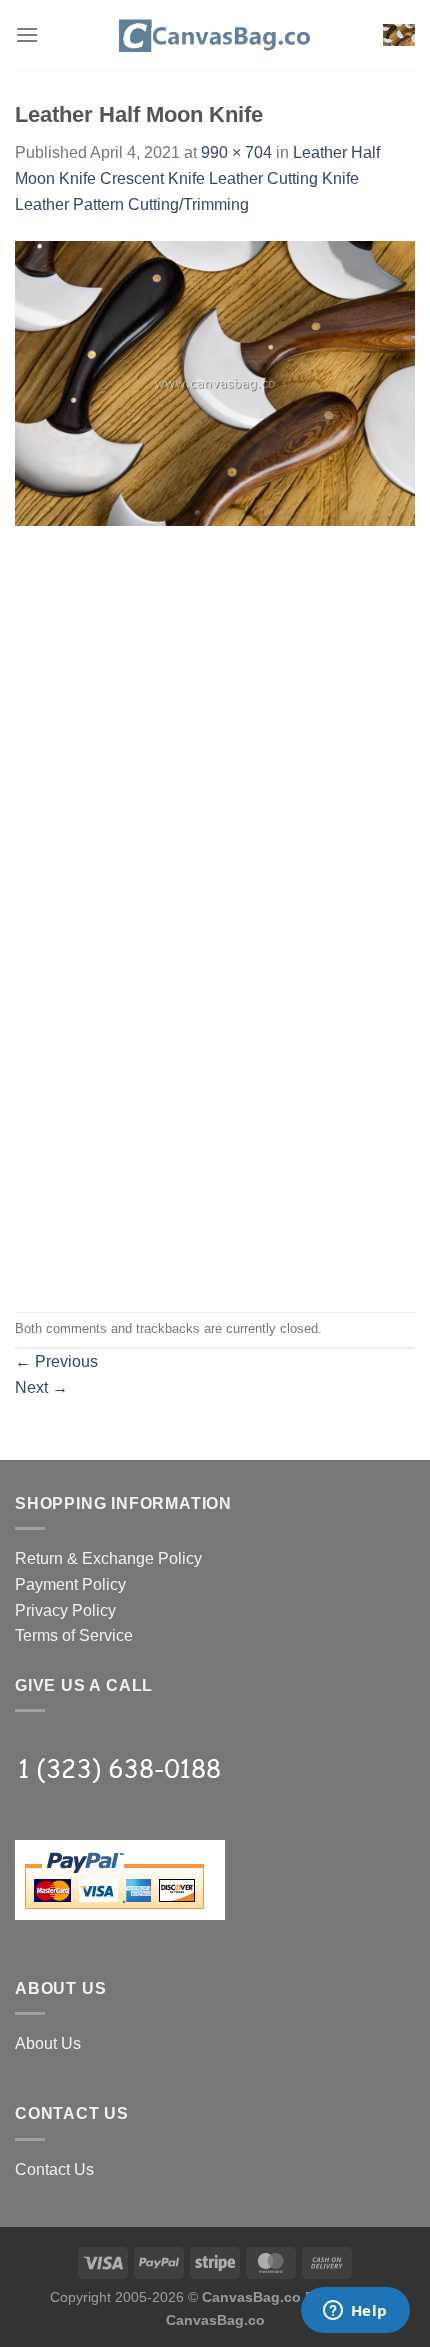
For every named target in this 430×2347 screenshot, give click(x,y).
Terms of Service (74, 1635)
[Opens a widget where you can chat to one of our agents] (355, 2312)
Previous (56, 1361)
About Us (48, 2043)
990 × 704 (236, 152)
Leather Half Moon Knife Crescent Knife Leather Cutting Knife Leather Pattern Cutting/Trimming (197, 178)
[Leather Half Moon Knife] (215, 382)
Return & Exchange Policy (108, 1558)
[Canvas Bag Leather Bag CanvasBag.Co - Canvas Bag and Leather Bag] (215, 35)
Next (41, 1387)
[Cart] (399, 35)
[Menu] (27, 34)
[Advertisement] (215, 692)
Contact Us (54, 2169)
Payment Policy (70, 1584)
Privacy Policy (65, 1610)
